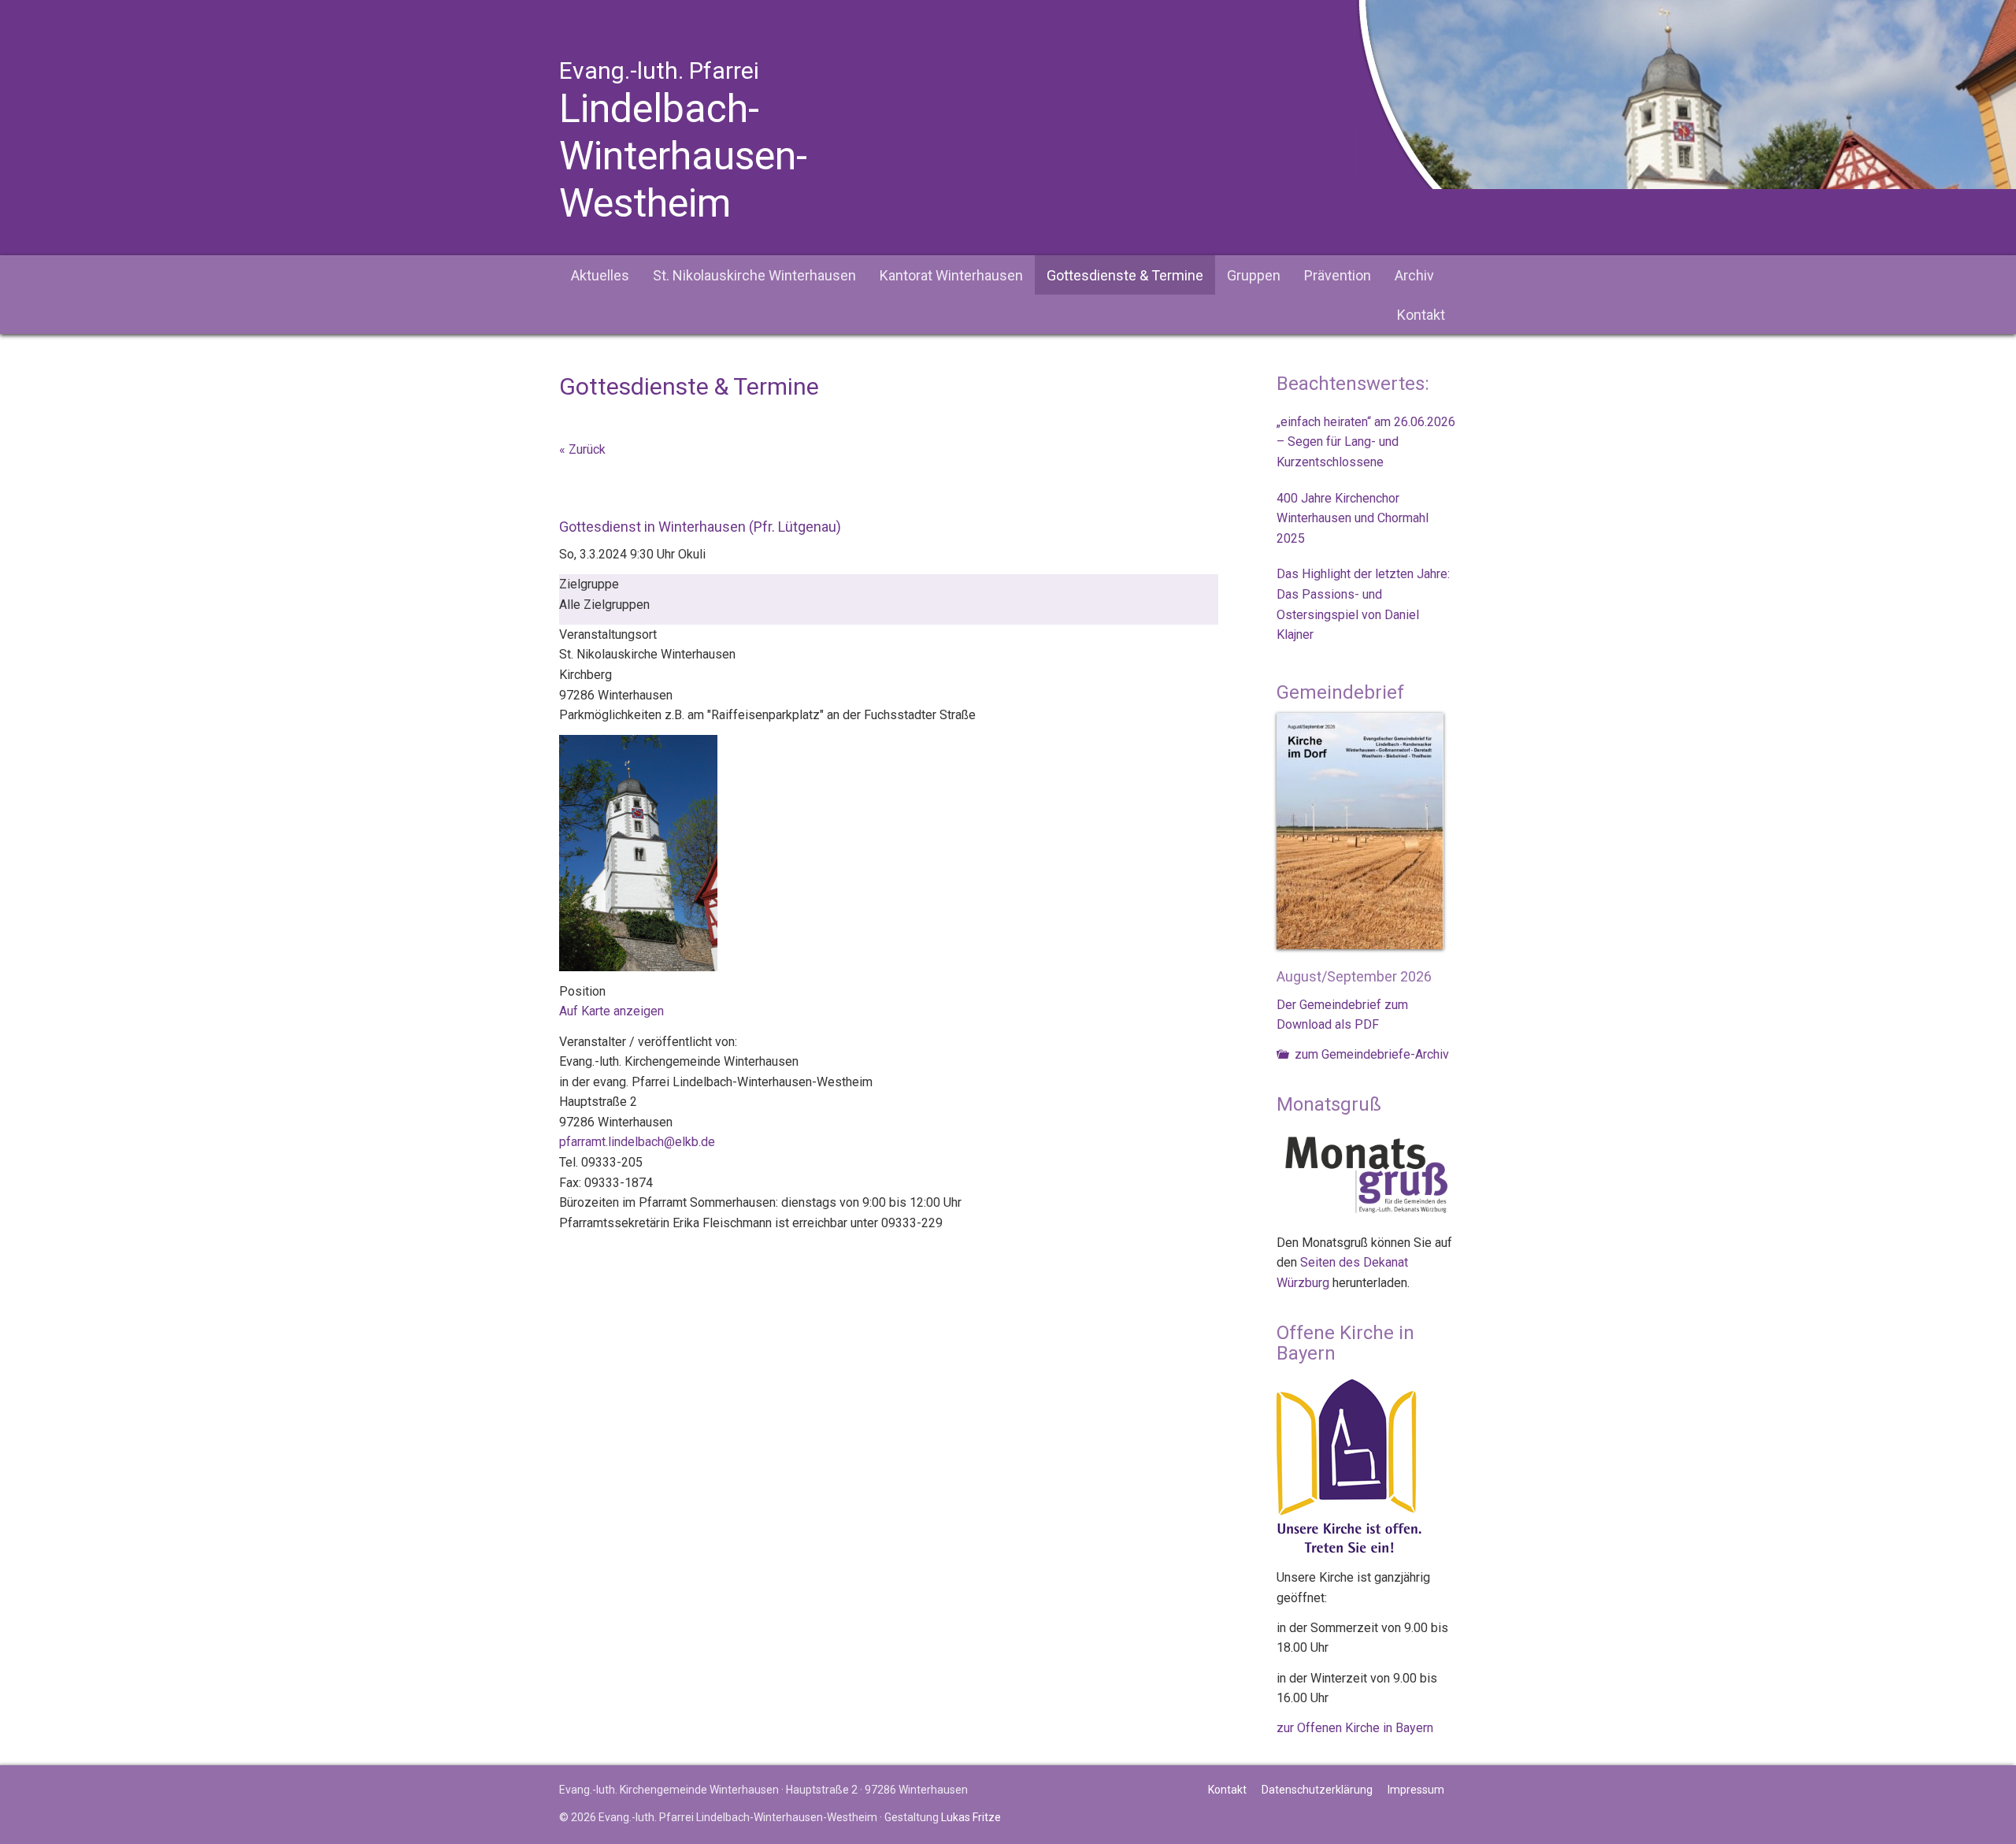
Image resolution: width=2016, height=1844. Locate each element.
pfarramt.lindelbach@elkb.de (637, 1142)
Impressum (1416, 1790)
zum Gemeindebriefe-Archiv (1370, 1054)
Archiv (1414, 275)
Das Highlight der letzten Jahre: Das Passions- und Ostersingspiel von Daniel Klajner (1363, 604)
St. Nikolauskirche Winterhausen (754, 275)
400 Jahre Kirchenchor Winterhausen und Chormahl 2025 (1353, 518)
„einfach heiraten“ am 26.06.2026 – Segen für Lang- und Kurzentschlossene (1366, 442)
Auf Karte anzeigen (611, 1011)
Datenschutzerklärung (1317, 1790)
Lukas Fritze (971, 1817)
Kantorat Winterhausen (951, 275)
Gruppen (1254, 275)
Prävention (1338, 275)
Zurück (587, 449)
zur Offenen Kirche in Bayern (1355, 1728)
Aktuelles (600, 275)
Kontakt (1421, 315)
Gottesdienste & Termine (1125, 275)
